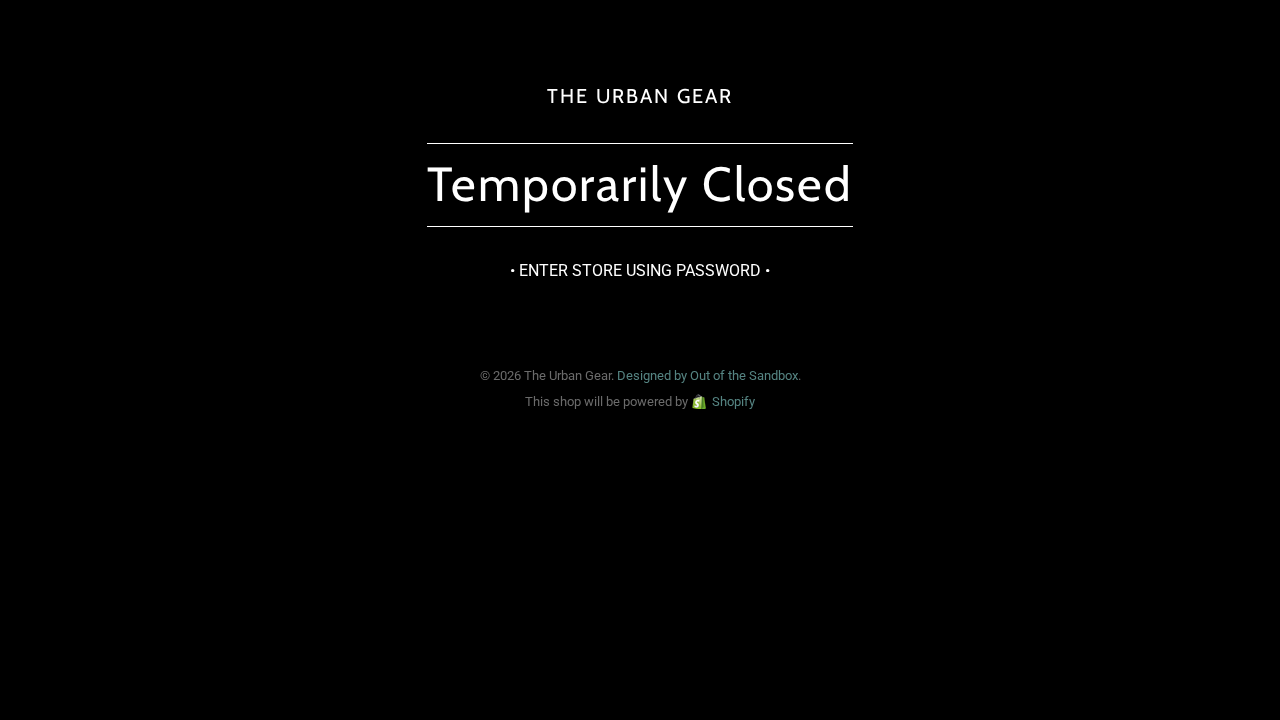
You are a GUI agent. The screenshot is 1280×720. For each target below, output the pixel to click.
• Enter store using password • (640, 270)
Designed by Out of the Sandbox (707, 375)
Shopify (733, 401)
